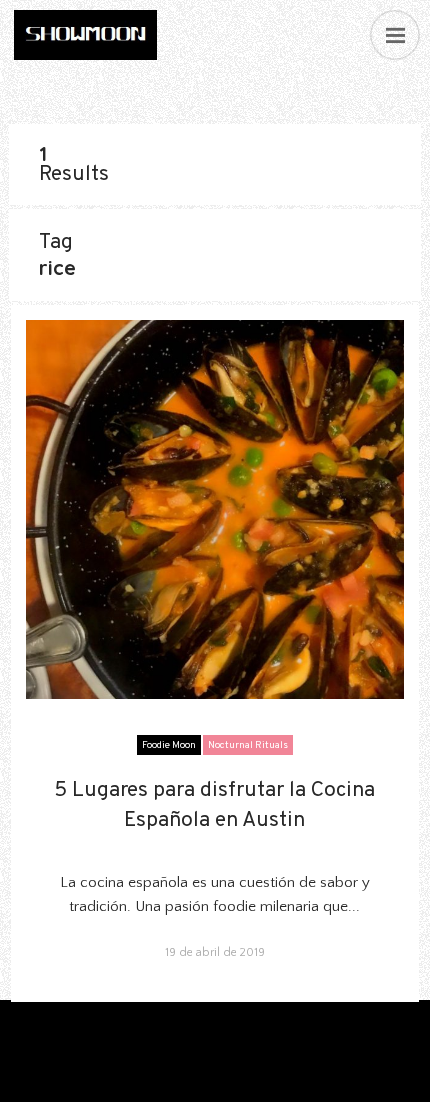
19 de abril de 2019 (215, 952)
